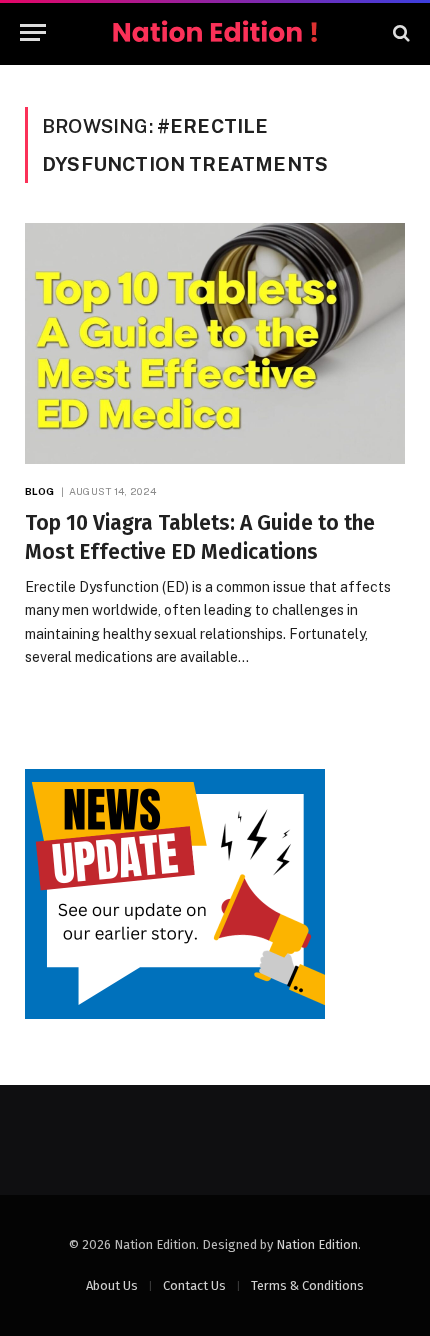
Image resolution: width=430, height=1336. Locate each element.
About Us (112, 1285)
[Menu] (33, 32)
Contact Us (194, 1285)
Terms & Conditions (307, 1285)
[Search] (399, 32)
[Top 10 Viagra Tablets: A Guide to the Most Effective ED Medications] (215, 343)
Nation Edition (317, 1244)
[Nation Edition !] (215, 32)
